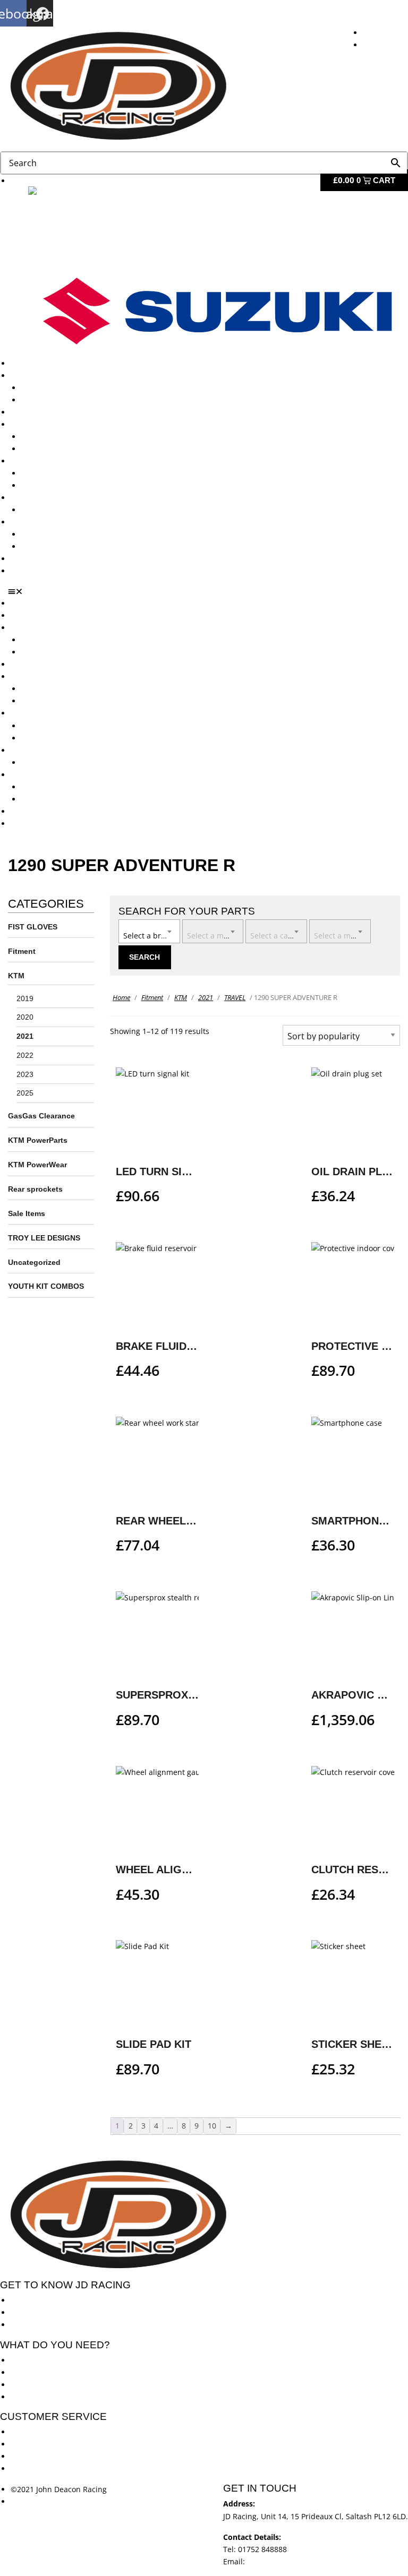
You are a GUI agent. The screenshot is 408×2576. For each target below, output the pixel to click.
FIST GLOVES (33, 927)
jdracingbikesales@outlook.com (303, 2561)
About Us (27, 363)
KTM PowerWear (50, 534)
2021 (25, 1036)
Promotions (31, 461)
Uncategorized (34, 1262)
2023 (25, 1074)
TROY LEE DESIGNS (44, 1238)
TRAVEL (235, 997)
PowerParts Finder (43, 498)
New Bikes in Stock (44, 424)
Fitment (22, 951)
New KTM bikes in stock (63, 437)
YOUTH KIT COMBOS (46, 1286)
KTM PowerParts (38, 1140)
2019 (25, 998)
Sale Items (40, 546)
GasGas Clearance (41, 1116)
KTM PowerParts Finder (63, 510)
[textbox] (149, 931)
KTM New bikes (49, 388)
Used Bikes (30, 412)
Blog (18, 559)
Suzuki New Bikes (52, 400)
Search (144, 957)
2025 (25, 1093)
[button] (208, 591)
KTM (16, 976)
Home (121, 997)
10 (212, 2126)
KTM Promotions (50, 473)
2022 (25, 1055)
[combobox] (149, 931)
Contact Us (30, 571)
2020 (25, 1017)
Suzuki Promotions (54, 485)
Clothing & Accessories (51, 522)
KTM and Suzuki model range (63, 376)
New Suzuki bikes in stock (67, 449)
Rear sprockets (35, 1189)
